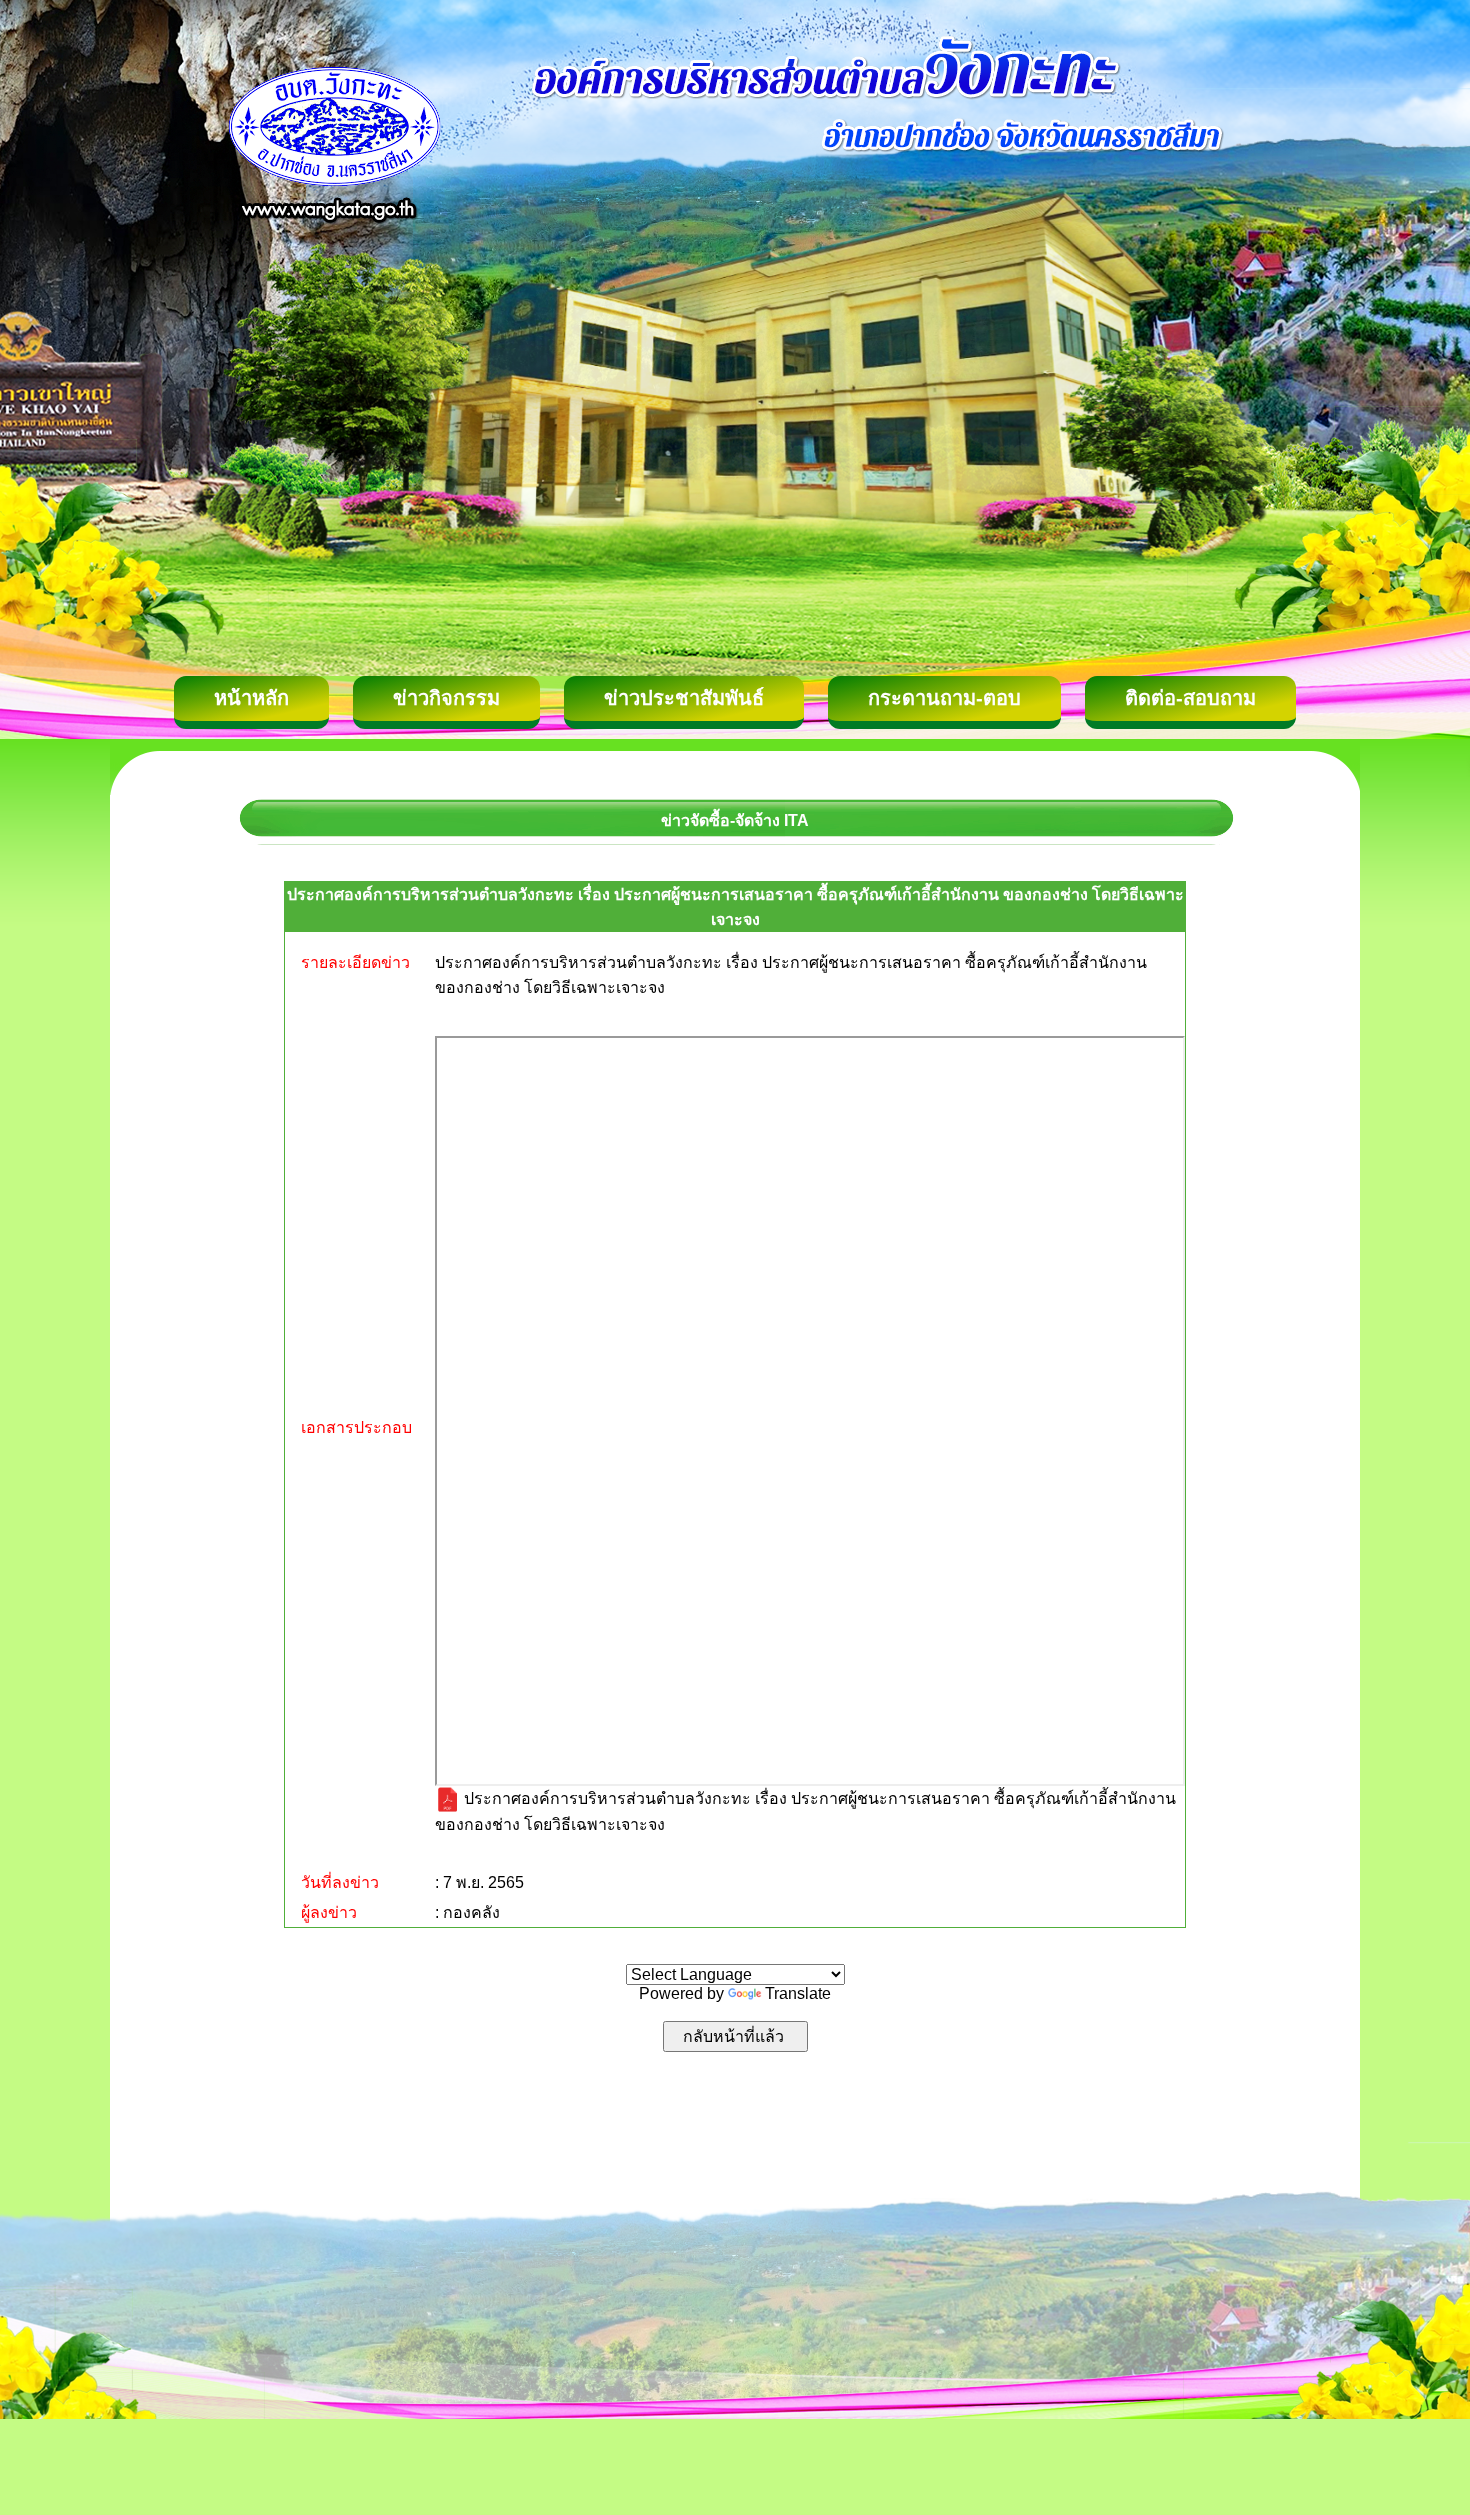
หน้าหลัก (251, 698)
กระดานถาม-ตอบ (944, 698)
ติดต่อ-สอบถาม (1190, 698)
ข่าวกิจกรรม (446, 698)
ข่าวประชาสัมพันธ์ (684, 698)
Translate (798, 1993)
